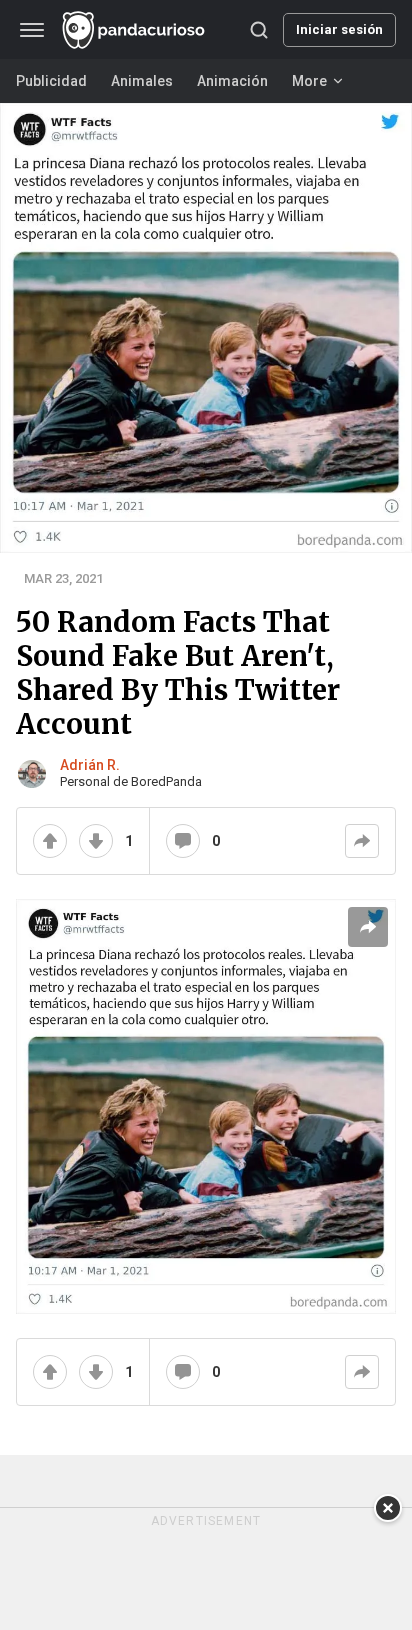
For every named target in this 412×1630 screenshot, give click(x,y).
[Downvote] (96, 841)
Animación (232, 81)
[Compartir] (362, 841)
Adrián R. (90, 765)
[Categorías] (32, 30)
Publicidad (51, 81)
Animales (142, 81)
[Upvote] (50, 841)
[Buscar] (259, 30)
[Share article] (368, 927)
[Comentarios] (183, 841)
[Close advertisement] (388, 1508)
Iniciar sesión (339, 29)
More (309, 81)
